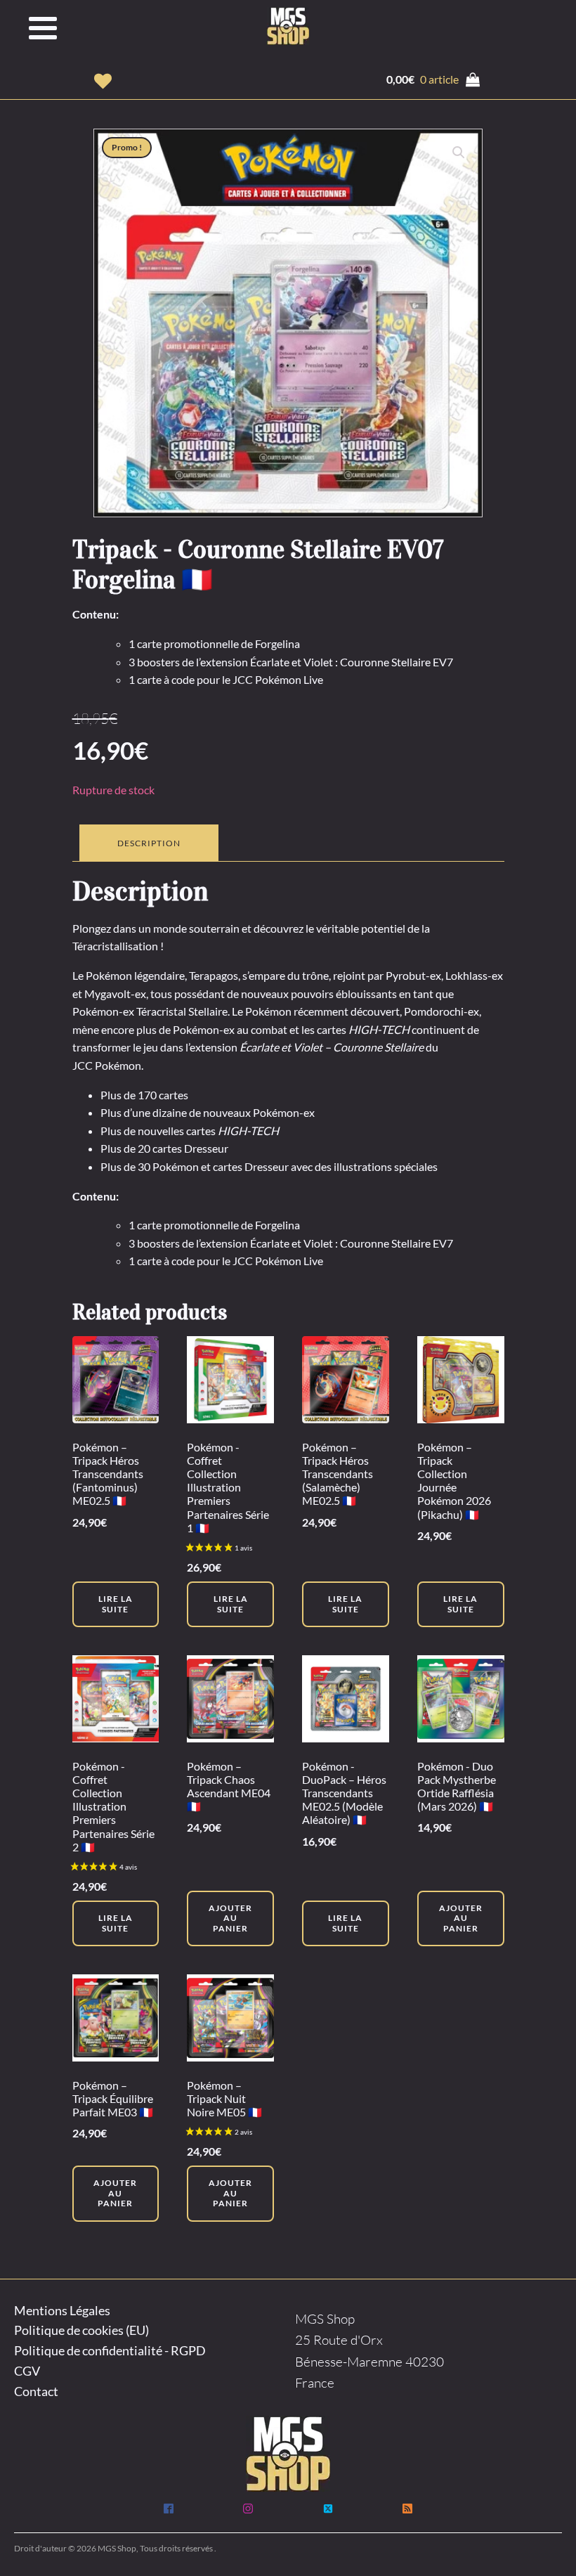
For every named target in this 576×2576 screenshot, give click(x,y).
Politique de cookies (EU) (81, 2330)
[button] (103, 81)
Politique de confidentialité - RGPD (110, 2350)
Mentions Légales (62, 2310)
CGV (27, 2371)
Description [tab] (149, 843)
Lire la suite (116, 1604)
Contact (36, 2391)
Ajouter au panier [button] (230, 1918)
